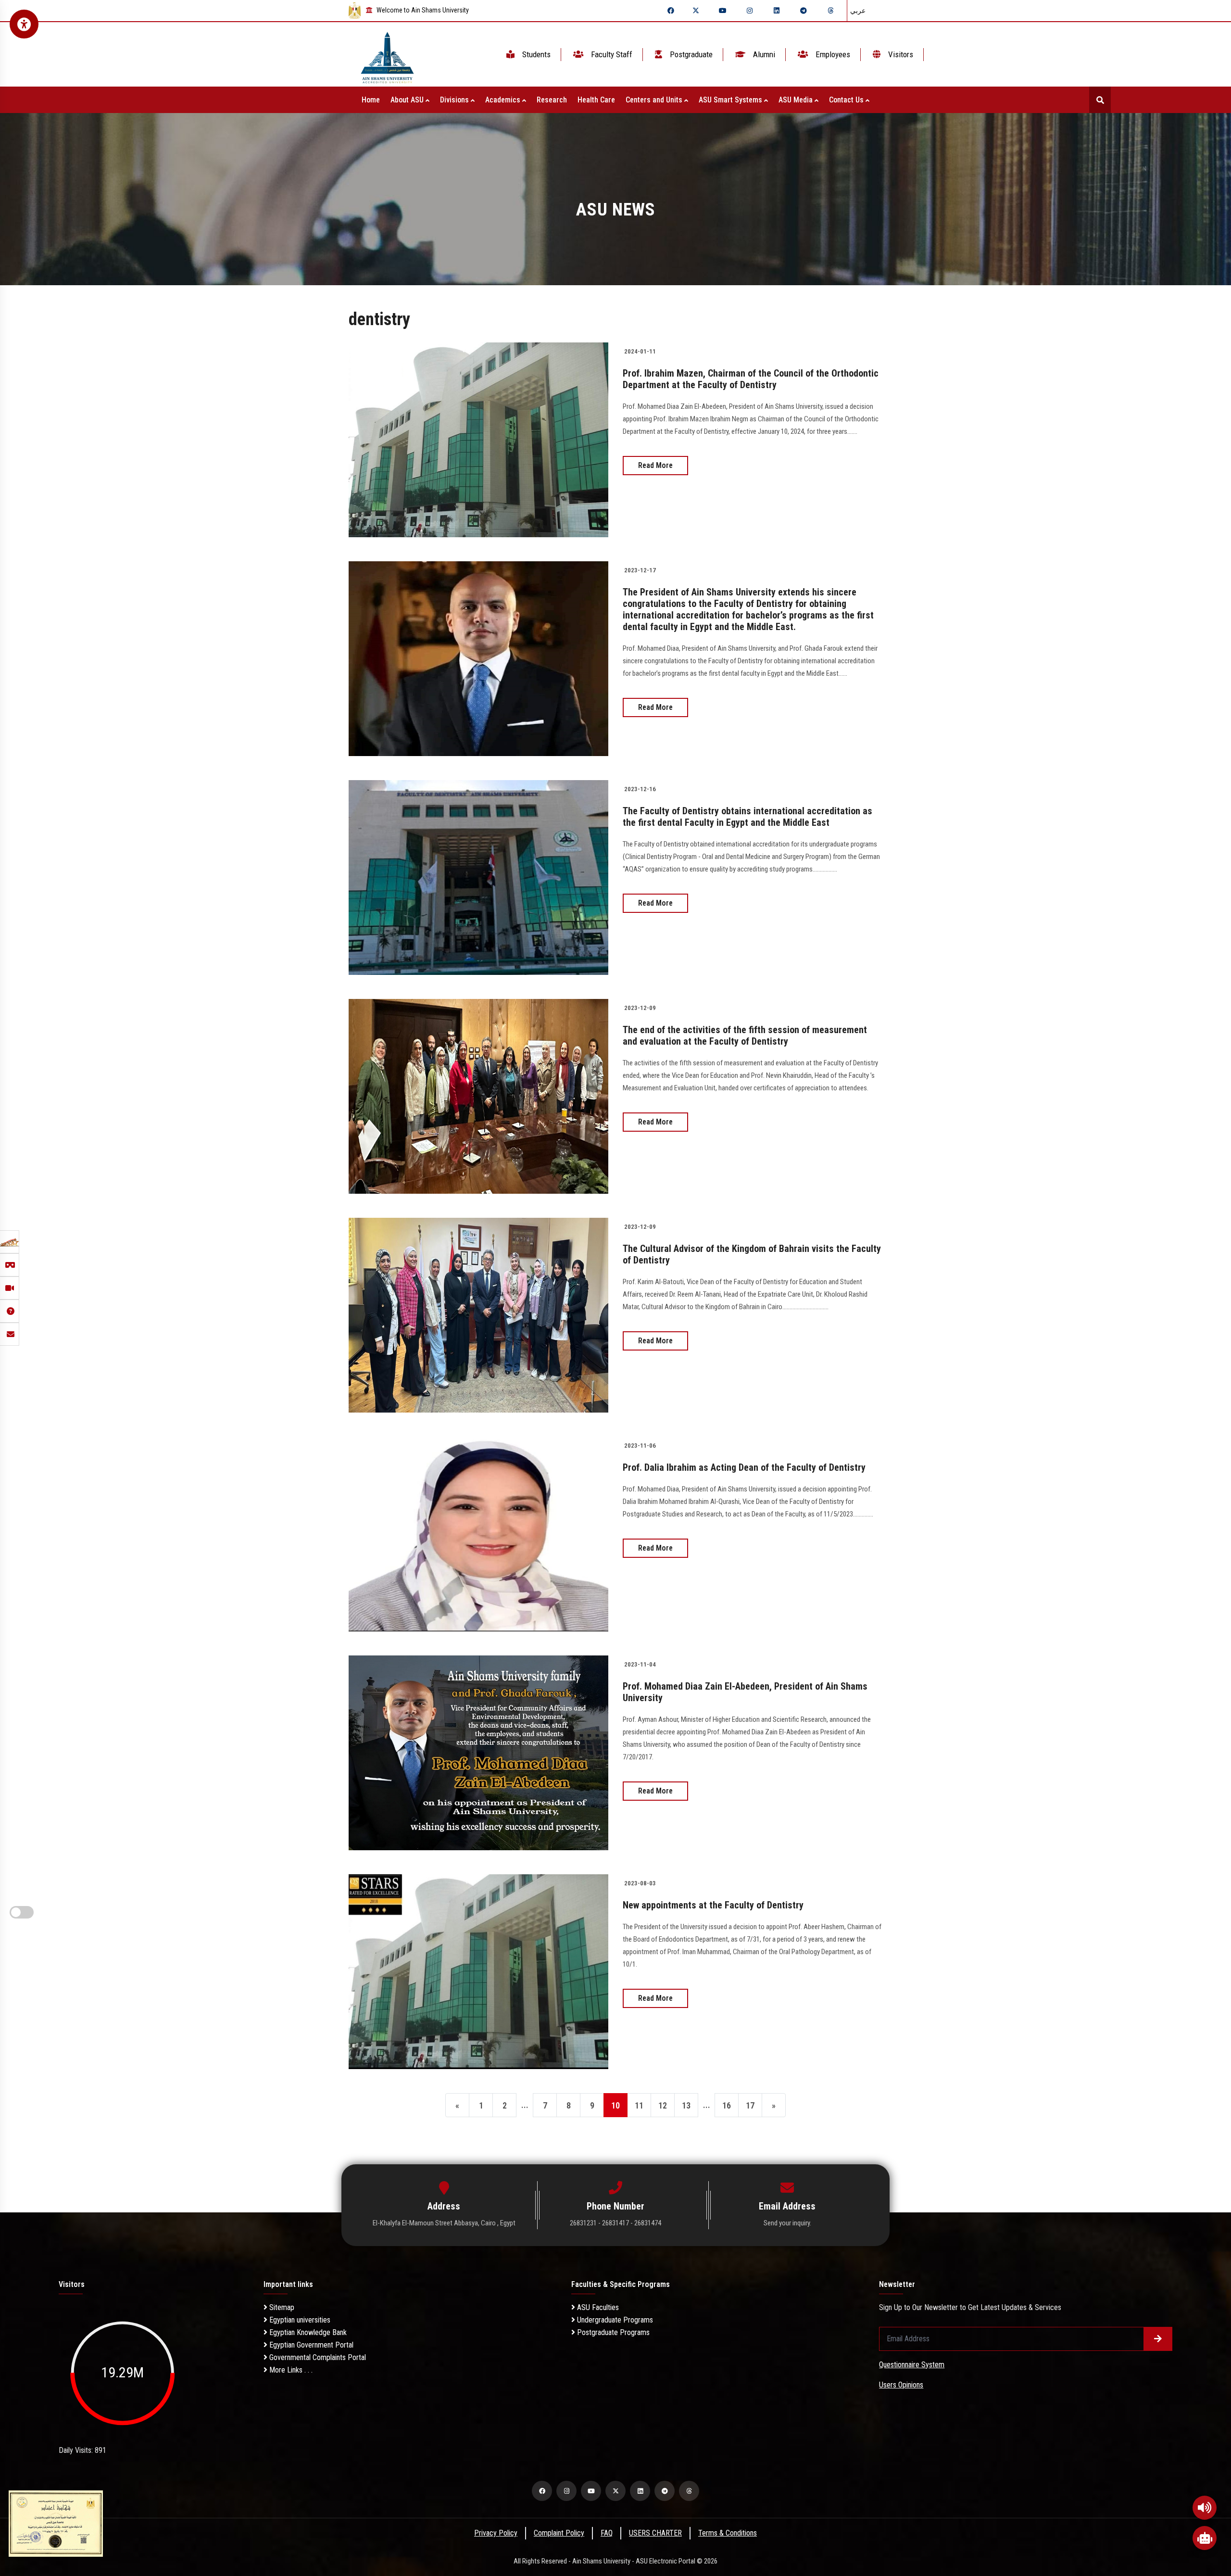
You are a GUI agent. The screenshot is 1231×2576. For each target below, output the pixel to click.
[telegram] (804, 11)
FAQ (607, 2533)
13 (686, 2105)
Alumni (763, 54)
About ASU (408, 100)
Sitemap (281, 2307)
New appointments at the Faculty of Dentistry (713, 1905)
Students (535, 54)
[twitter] (696, 11)
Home (371, 100)
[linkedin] (777, 11)
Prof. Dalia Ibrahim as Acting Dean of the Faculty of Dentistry (744, 1467)
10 (615, 2105)
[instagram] (750, 11)
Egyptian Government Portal (310, 2345)
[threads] (830, 11)
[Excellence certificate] (56, 2523)
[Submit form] (1158, 2339)
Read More (655, 465)
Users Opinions (901, 2385)
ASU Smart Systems (731, 100)
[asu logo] (387, 55)
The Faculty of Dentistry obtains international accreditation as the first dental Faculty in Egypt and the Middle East (747, 817)
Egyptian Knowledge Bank (307, 2332)
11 (639, 2105)
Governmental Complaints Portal (317, 2357)
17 (750, 2105)
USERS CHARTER (655, 2533)
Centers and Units (655, 100)
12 (663, 2105)
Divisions (455, 100)
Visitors (900, 54)
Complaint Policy (559, 2533)
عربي (858, 11)
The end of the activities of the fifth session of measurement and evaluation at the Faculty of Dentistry (745, 1035)
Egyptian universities (299, 2320)
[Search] (1100, 100)
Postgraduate (690, 54)
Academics (504, 100)
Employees (832, 54)
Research (552, 100)
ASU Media (797, 100)
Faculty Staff (611, 54)
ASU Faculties (597, 2307)
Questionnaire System (912, 2365)
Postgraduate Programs (612, 2332)
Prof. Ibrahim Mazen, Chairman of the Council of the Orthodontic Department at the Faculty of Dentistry (751, 379)
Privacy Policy (496, 2533)
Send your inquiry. (787, 2223)
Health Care (596, 100)
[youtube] (723, 11)
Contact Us (847, 100)
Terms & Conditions (728, 2533)
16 (727, 2105)
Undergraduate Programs (614, 2320)
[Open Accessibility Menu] (24, 24)
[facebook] (671, 11)
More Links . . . (290, 2370)
